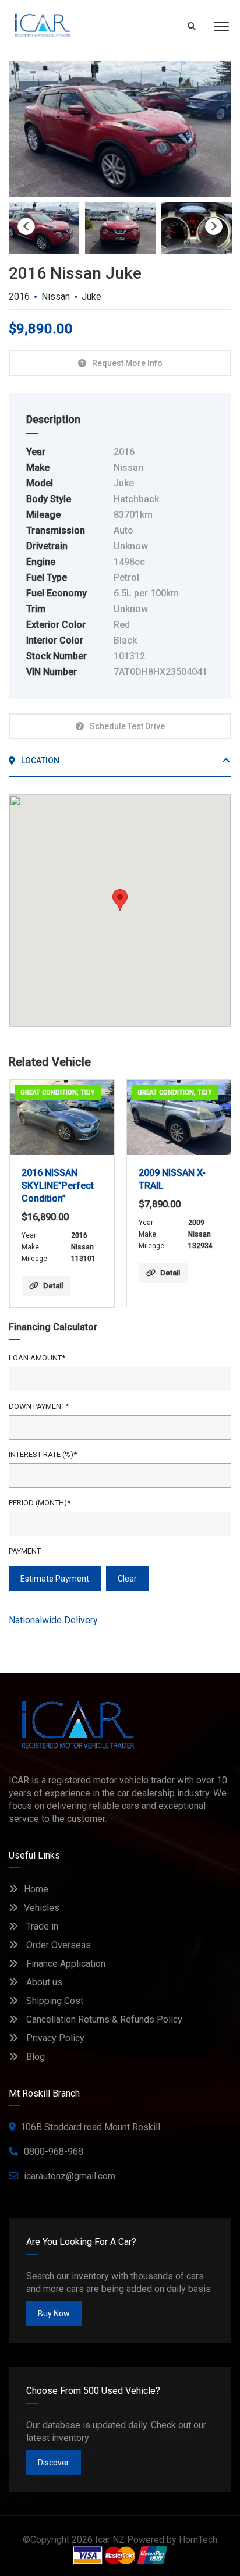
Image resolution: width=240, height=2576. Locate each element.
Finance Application (65, 1964)
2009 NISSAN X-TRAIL (172, 1179)
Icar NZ (110, 2540)
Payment (25, 1551)
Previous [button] (26, 226)
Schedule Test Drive (127, 726)
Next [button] (214, 226)
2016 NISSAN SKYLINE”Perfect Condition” (58, 1186)
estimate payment (55, 1579)
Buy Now (54, 2314)
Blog (34, 2057)
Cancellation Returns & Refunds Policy (103, 2019)
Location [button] (39, 761)
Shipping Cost (54, 2001)
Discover (54, 2463)
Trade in (41, 1926)
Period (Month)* (40, 1503)
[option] (120, 129)
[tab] (120, 765)
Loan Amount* (37, 1358)
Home (36, 1889)
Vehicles (42, 1908)
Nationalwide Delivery (53, 1620)
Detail (53, 1286)
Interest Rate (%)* (43, 1454)
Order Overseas (57, 1945)
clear (127, 1579)
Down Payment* (39, 1406)
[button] (120, 900)
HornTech (198, 2540)
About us (43, 1982)
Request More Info (127, 363)
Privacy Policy (54, 2038)
